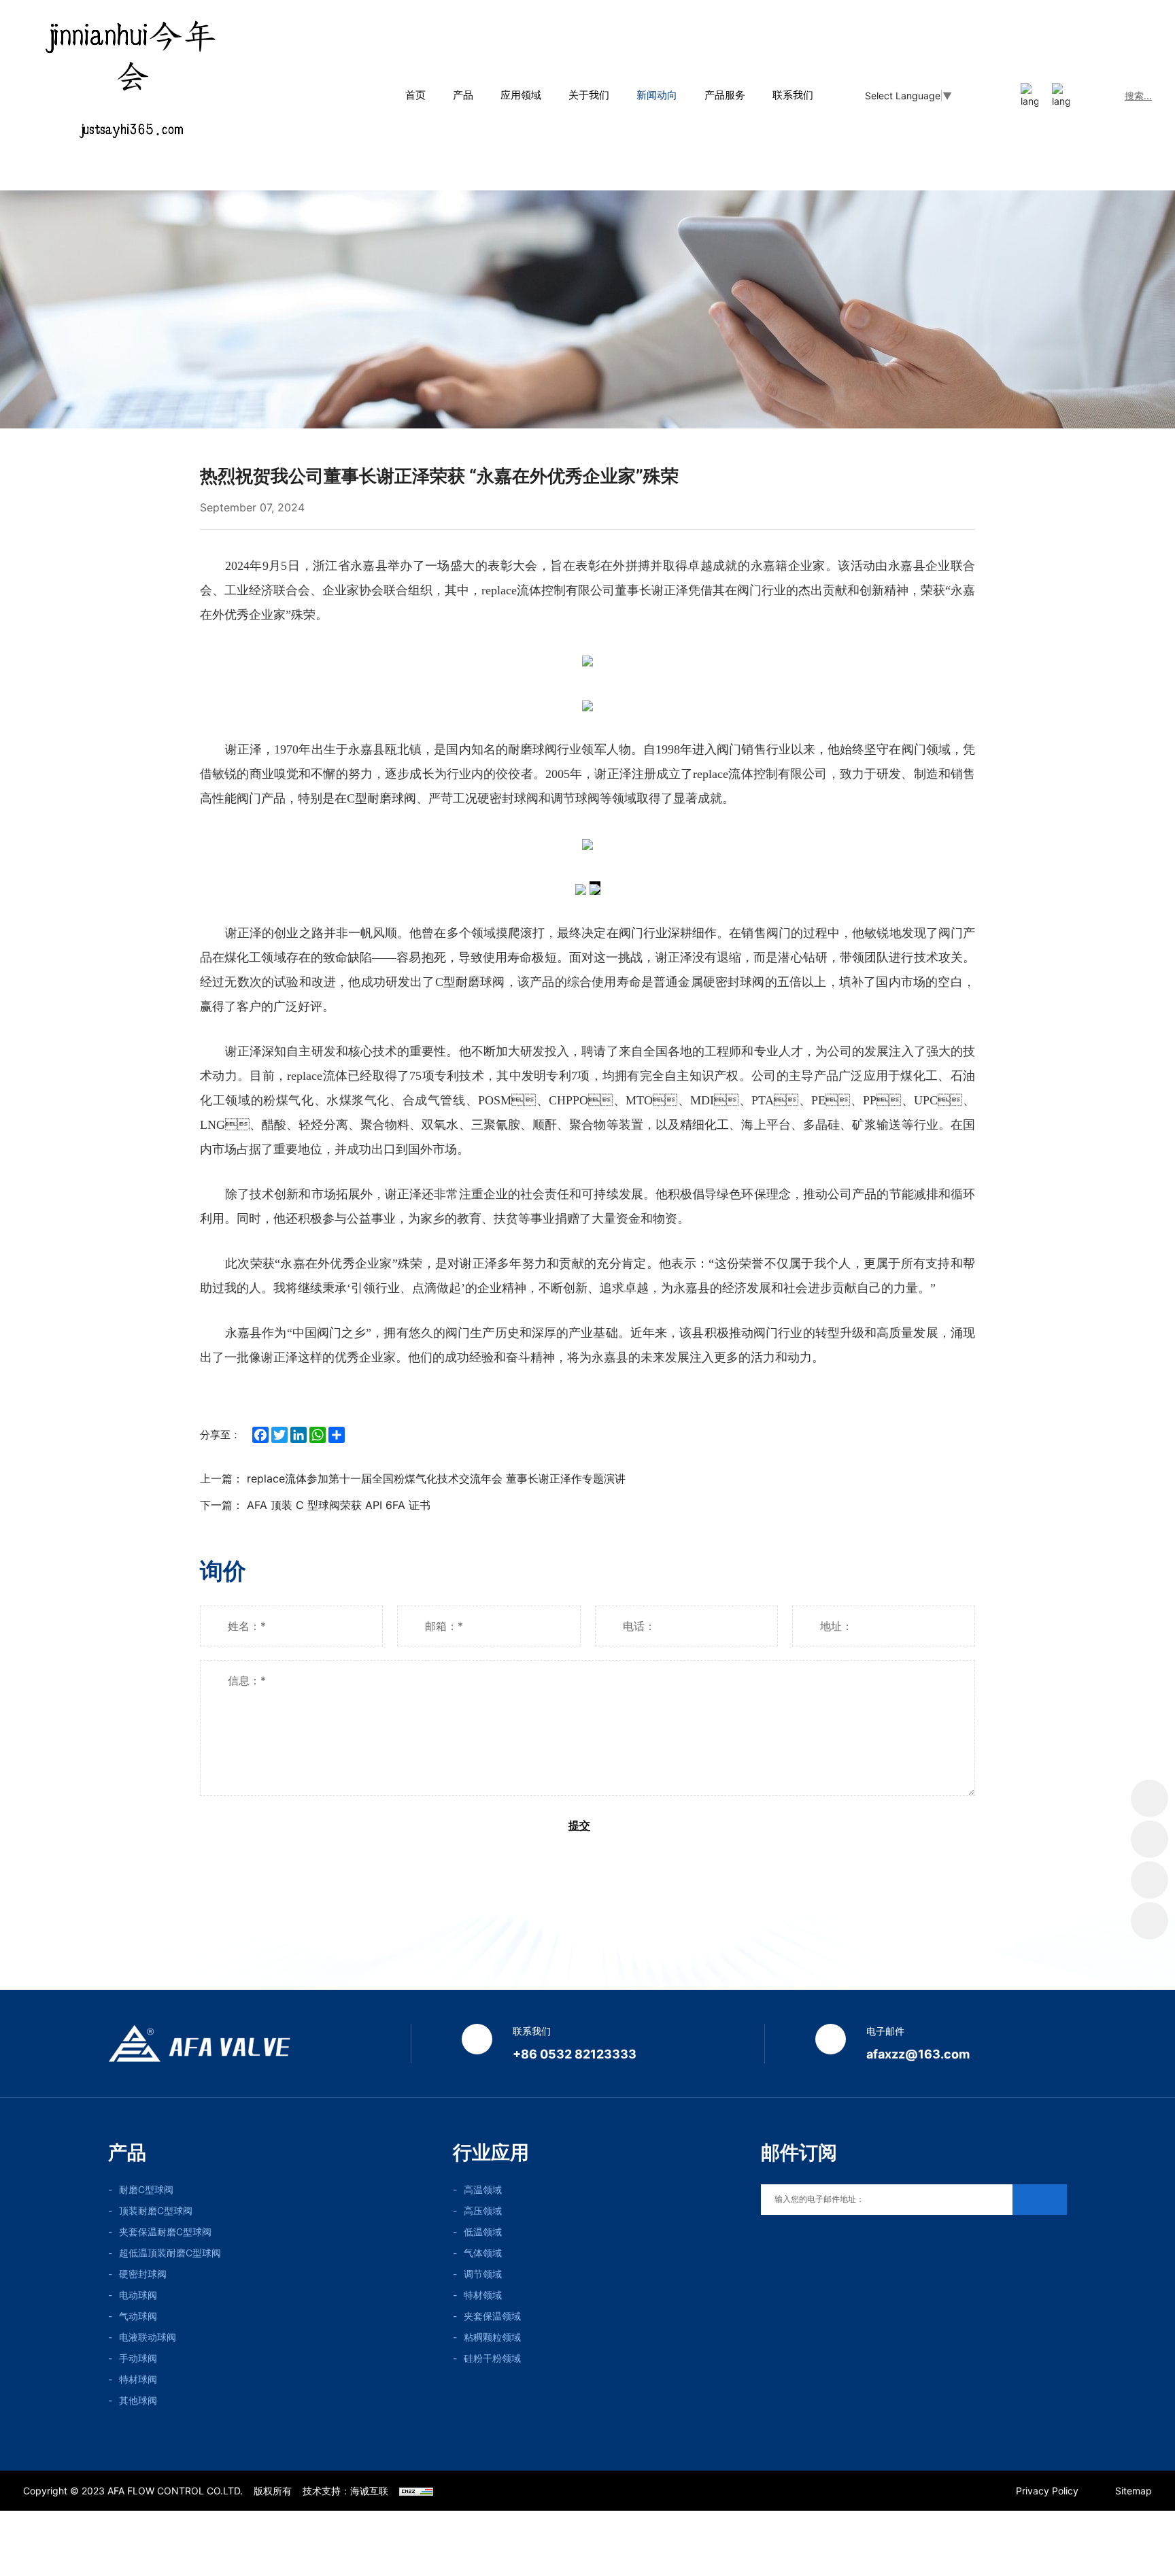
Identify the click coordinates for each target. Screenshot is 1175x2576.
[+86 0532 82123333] (1150, 1880)
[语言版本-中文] (1029, 96)
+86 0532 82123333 (575, 2054)
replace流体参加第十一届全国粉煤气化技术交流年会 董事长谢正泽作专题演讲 (436, 1478)
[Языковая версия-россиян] (1061, 96)
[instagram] (824, 2244)
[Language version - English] (998, 96)
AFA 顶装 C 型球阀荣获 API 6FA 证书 (339, 1505)
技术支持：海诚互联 (345, 2491)
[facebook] (853, 2244)
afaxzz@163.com (918, 2054)
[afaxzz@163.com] (1150, 1921)
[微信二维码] (1150, 1839)
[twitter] (795, 2244)
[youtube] (765, 2244)
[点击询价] (1150, 1798)
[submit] (1040, 2200)
